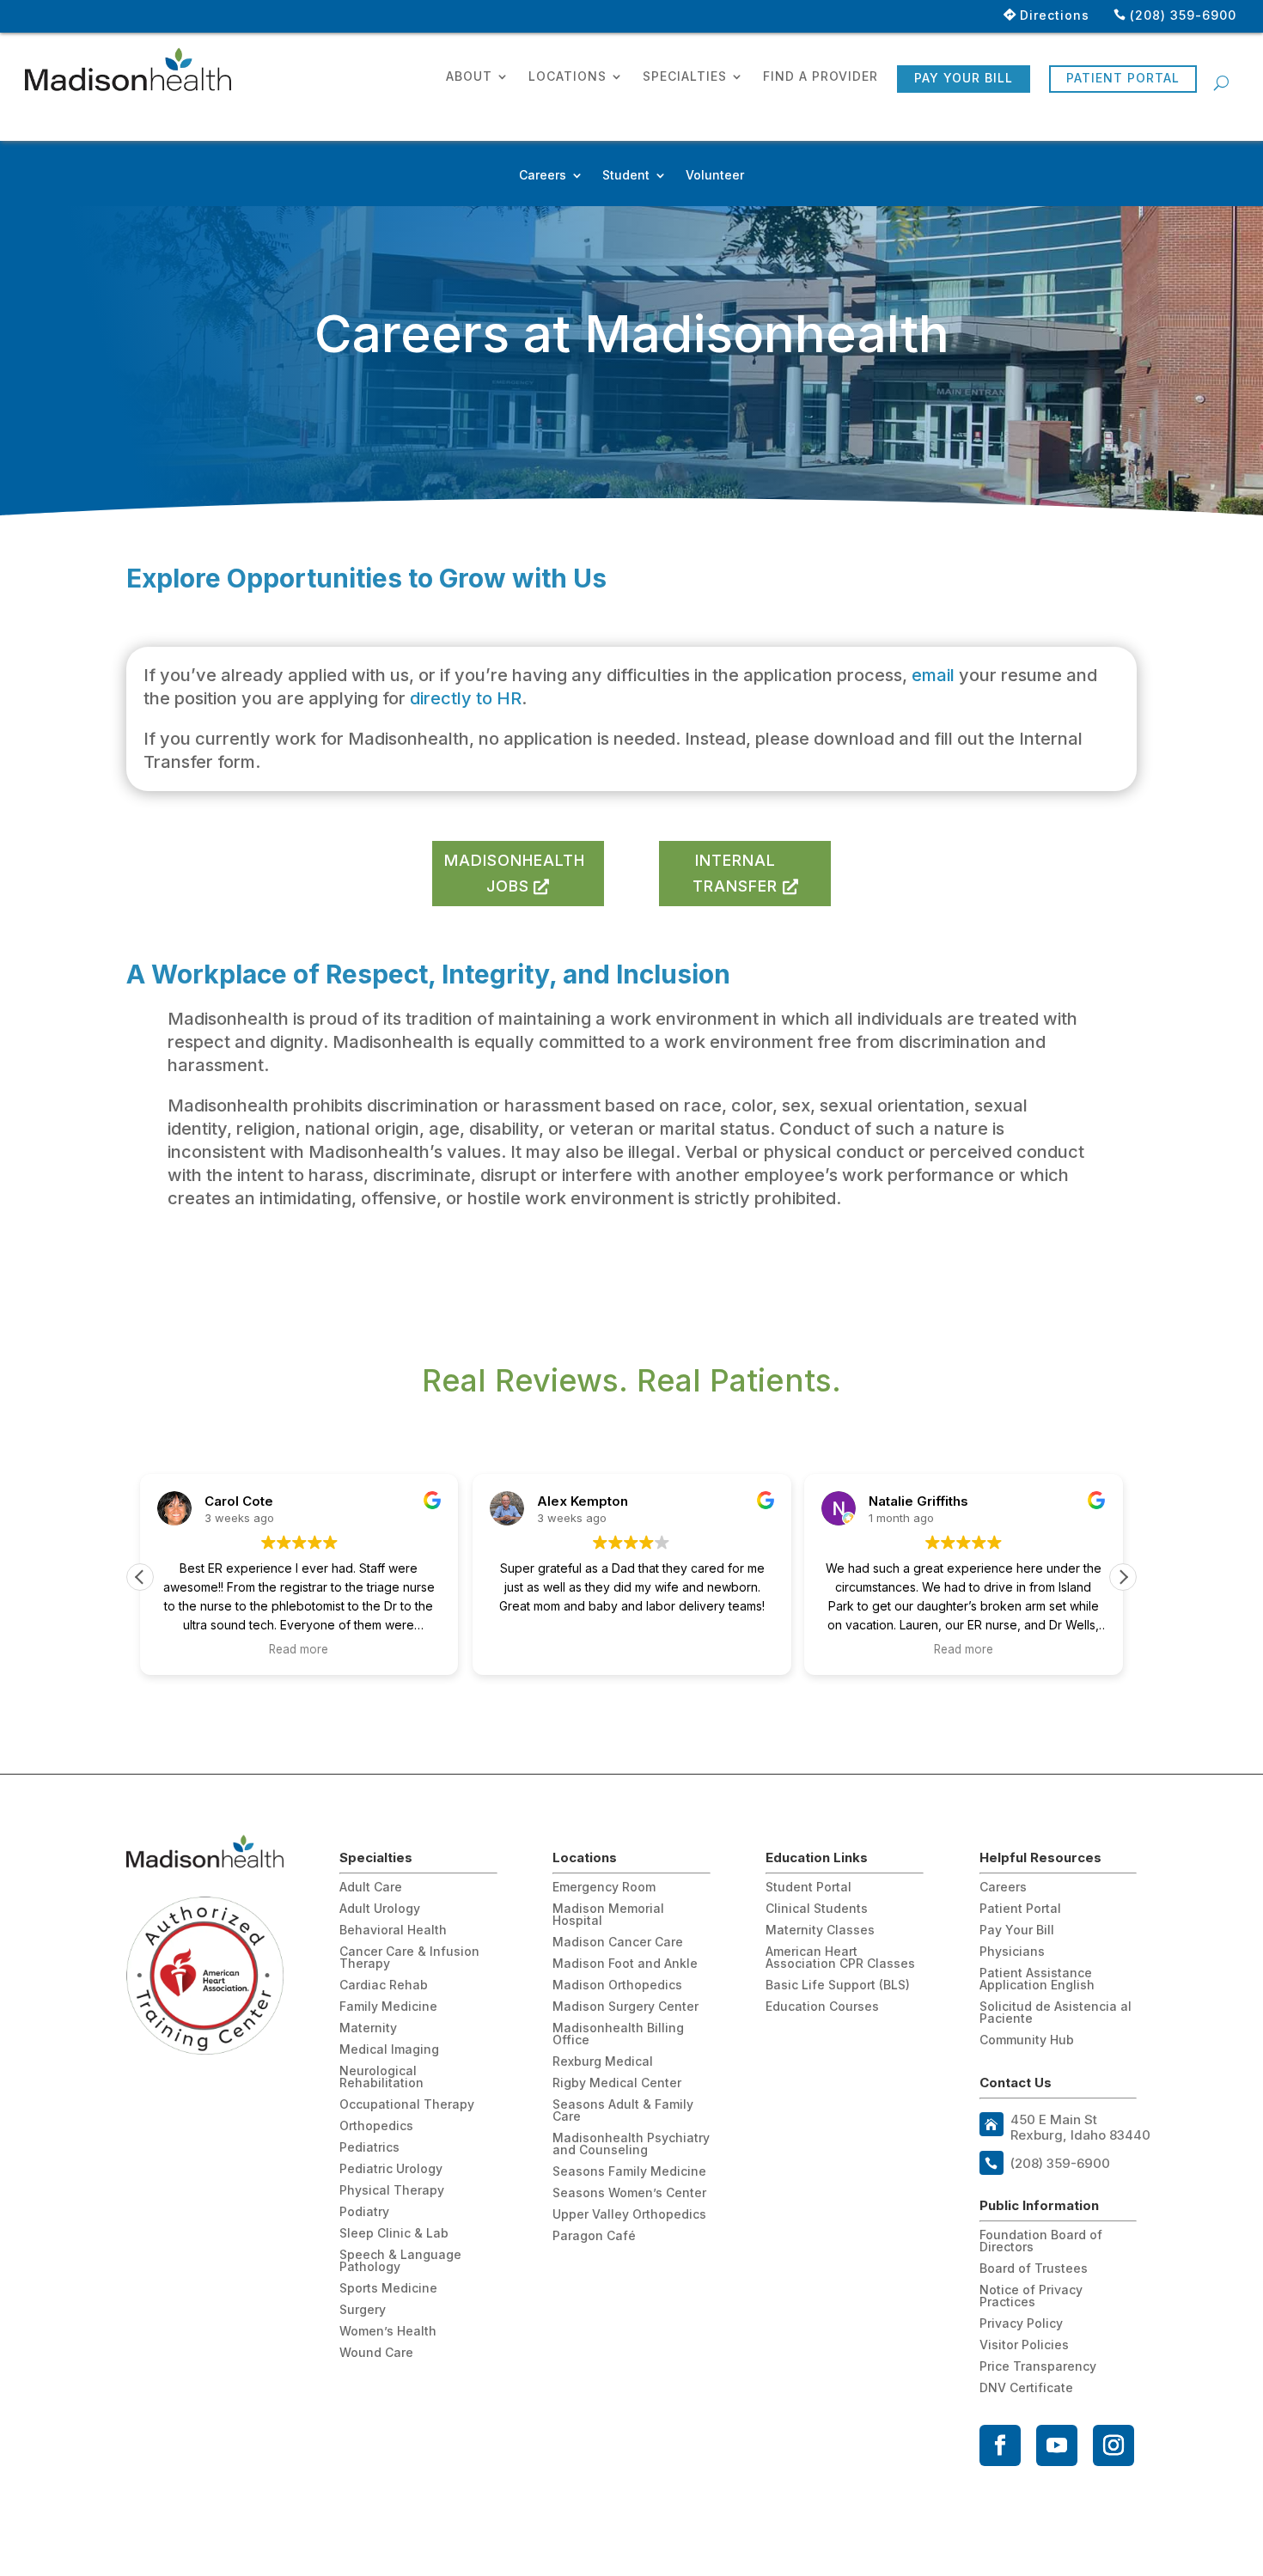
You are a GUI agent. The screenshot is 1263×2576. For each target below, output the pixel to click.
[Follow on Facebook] (1000, 2445)
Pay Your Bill (964, 78)
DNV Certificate (1026, 2388)
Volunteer (715, 176)
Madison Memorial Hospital (608, 1915)
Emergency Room (604, 1888)
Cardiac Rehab (384, 1985)
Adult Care (371, 1888)
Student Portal (808, 1888)
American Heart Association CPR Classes (840, 1958)
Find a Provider (821, 77)
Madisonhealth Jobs (515, 874)
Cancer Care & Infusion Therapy (409, 1958)
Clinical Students (817, 1909)
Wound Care (376, 2353)
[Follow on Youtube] (1057, 2445)
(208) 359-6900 (1183, 15)
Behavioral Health (393, 1930)
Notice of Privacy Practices (1031, 2296)
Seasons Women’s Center (629, 2193)
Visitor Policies (1024, 2345)
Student (626, 176)
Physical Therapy (392, 2191)
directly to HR (466, 698)
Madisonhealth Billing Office (618, 2034)
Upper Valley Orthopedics (629, 2215)
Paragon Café (594, 2236)
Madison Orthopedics (617, 1985)
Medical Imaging (389, 2050)
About (469, 77)
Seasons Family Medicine (629, 2172)
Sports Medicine (388, 2289)
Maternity (368, 2028)
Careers (543, 176)
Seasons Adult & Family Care (623, 2111)
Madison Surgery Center (625, 2007)
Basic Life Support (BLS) (838, 1985)
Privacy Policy (1021, 2324)
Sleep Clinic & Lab (394, 2234)
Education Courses (822, 2007)
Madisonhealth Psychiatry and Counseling (631, 2144)
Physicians (1012, 1952)
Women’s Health (388, 2332)
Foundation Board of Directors (1041, 2241)
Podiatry (364, 2212)
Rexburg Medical (603, 2062)
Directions (1055, 15)
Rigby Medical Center (617, 2083)
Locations (567, 77)
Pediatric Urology (391, 2169)
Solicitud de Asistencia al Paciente (1056, 2013)
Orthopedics (376, 2126)
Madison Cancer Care (618, 1943)
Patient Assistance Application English (1037, 1979)
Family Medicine (388, 2007)
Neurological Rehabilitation (381, 2077)
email (935, 675)
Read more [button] (299, 1649)
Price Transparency (1038, 2367)
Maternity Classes (820, 1930)
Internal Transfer (735, 874)
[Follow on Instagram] (1114, 2445)
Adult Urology (380, 1909)
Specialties (685, 77)
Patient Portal (1123, 78)
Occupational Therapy (407, 2105)
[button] (1123, 1577)
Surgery (363, 2310)
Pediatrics (369, 2148)
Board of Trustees (1034, 2269)
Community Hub (1027, 2040)
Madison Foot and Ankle (625, 1964)
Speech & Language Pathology (400, 2261)
